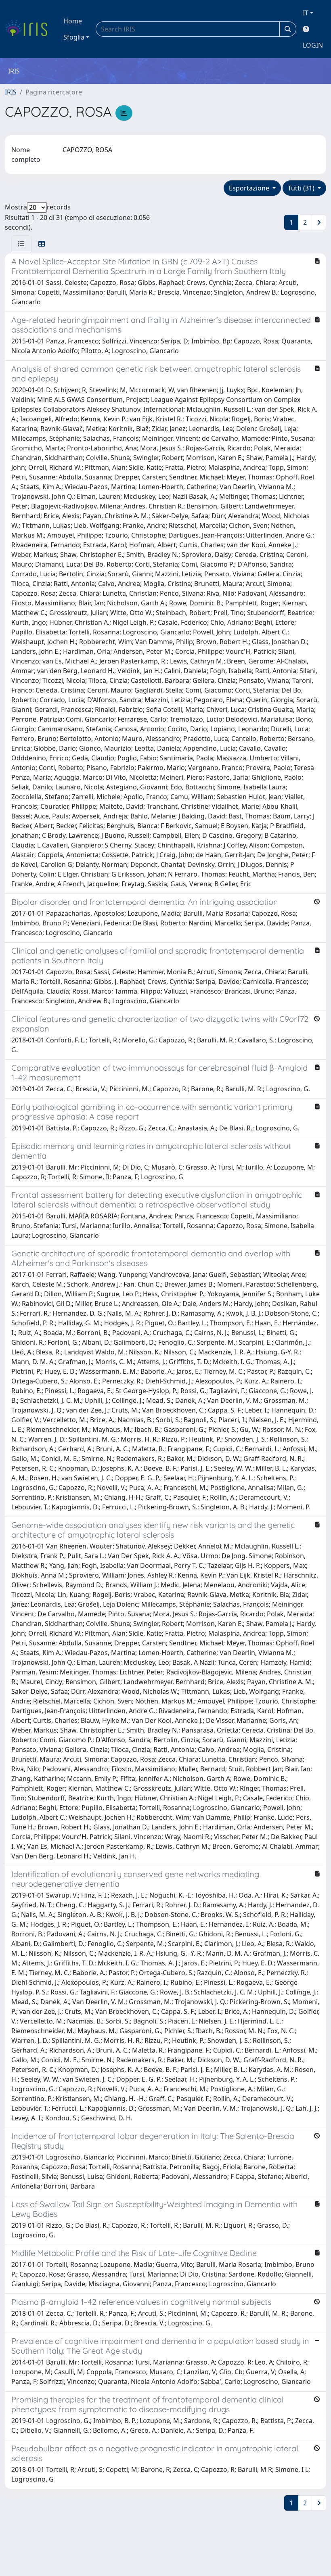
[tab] (21, 244)
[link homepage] (29, 29)
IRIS (11, 92)
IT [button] (306, 13)
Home (73, 21)
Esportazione (250, 188)
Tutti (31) (302, 188)
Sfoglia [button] (74, 37)
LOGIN (313, 45)
